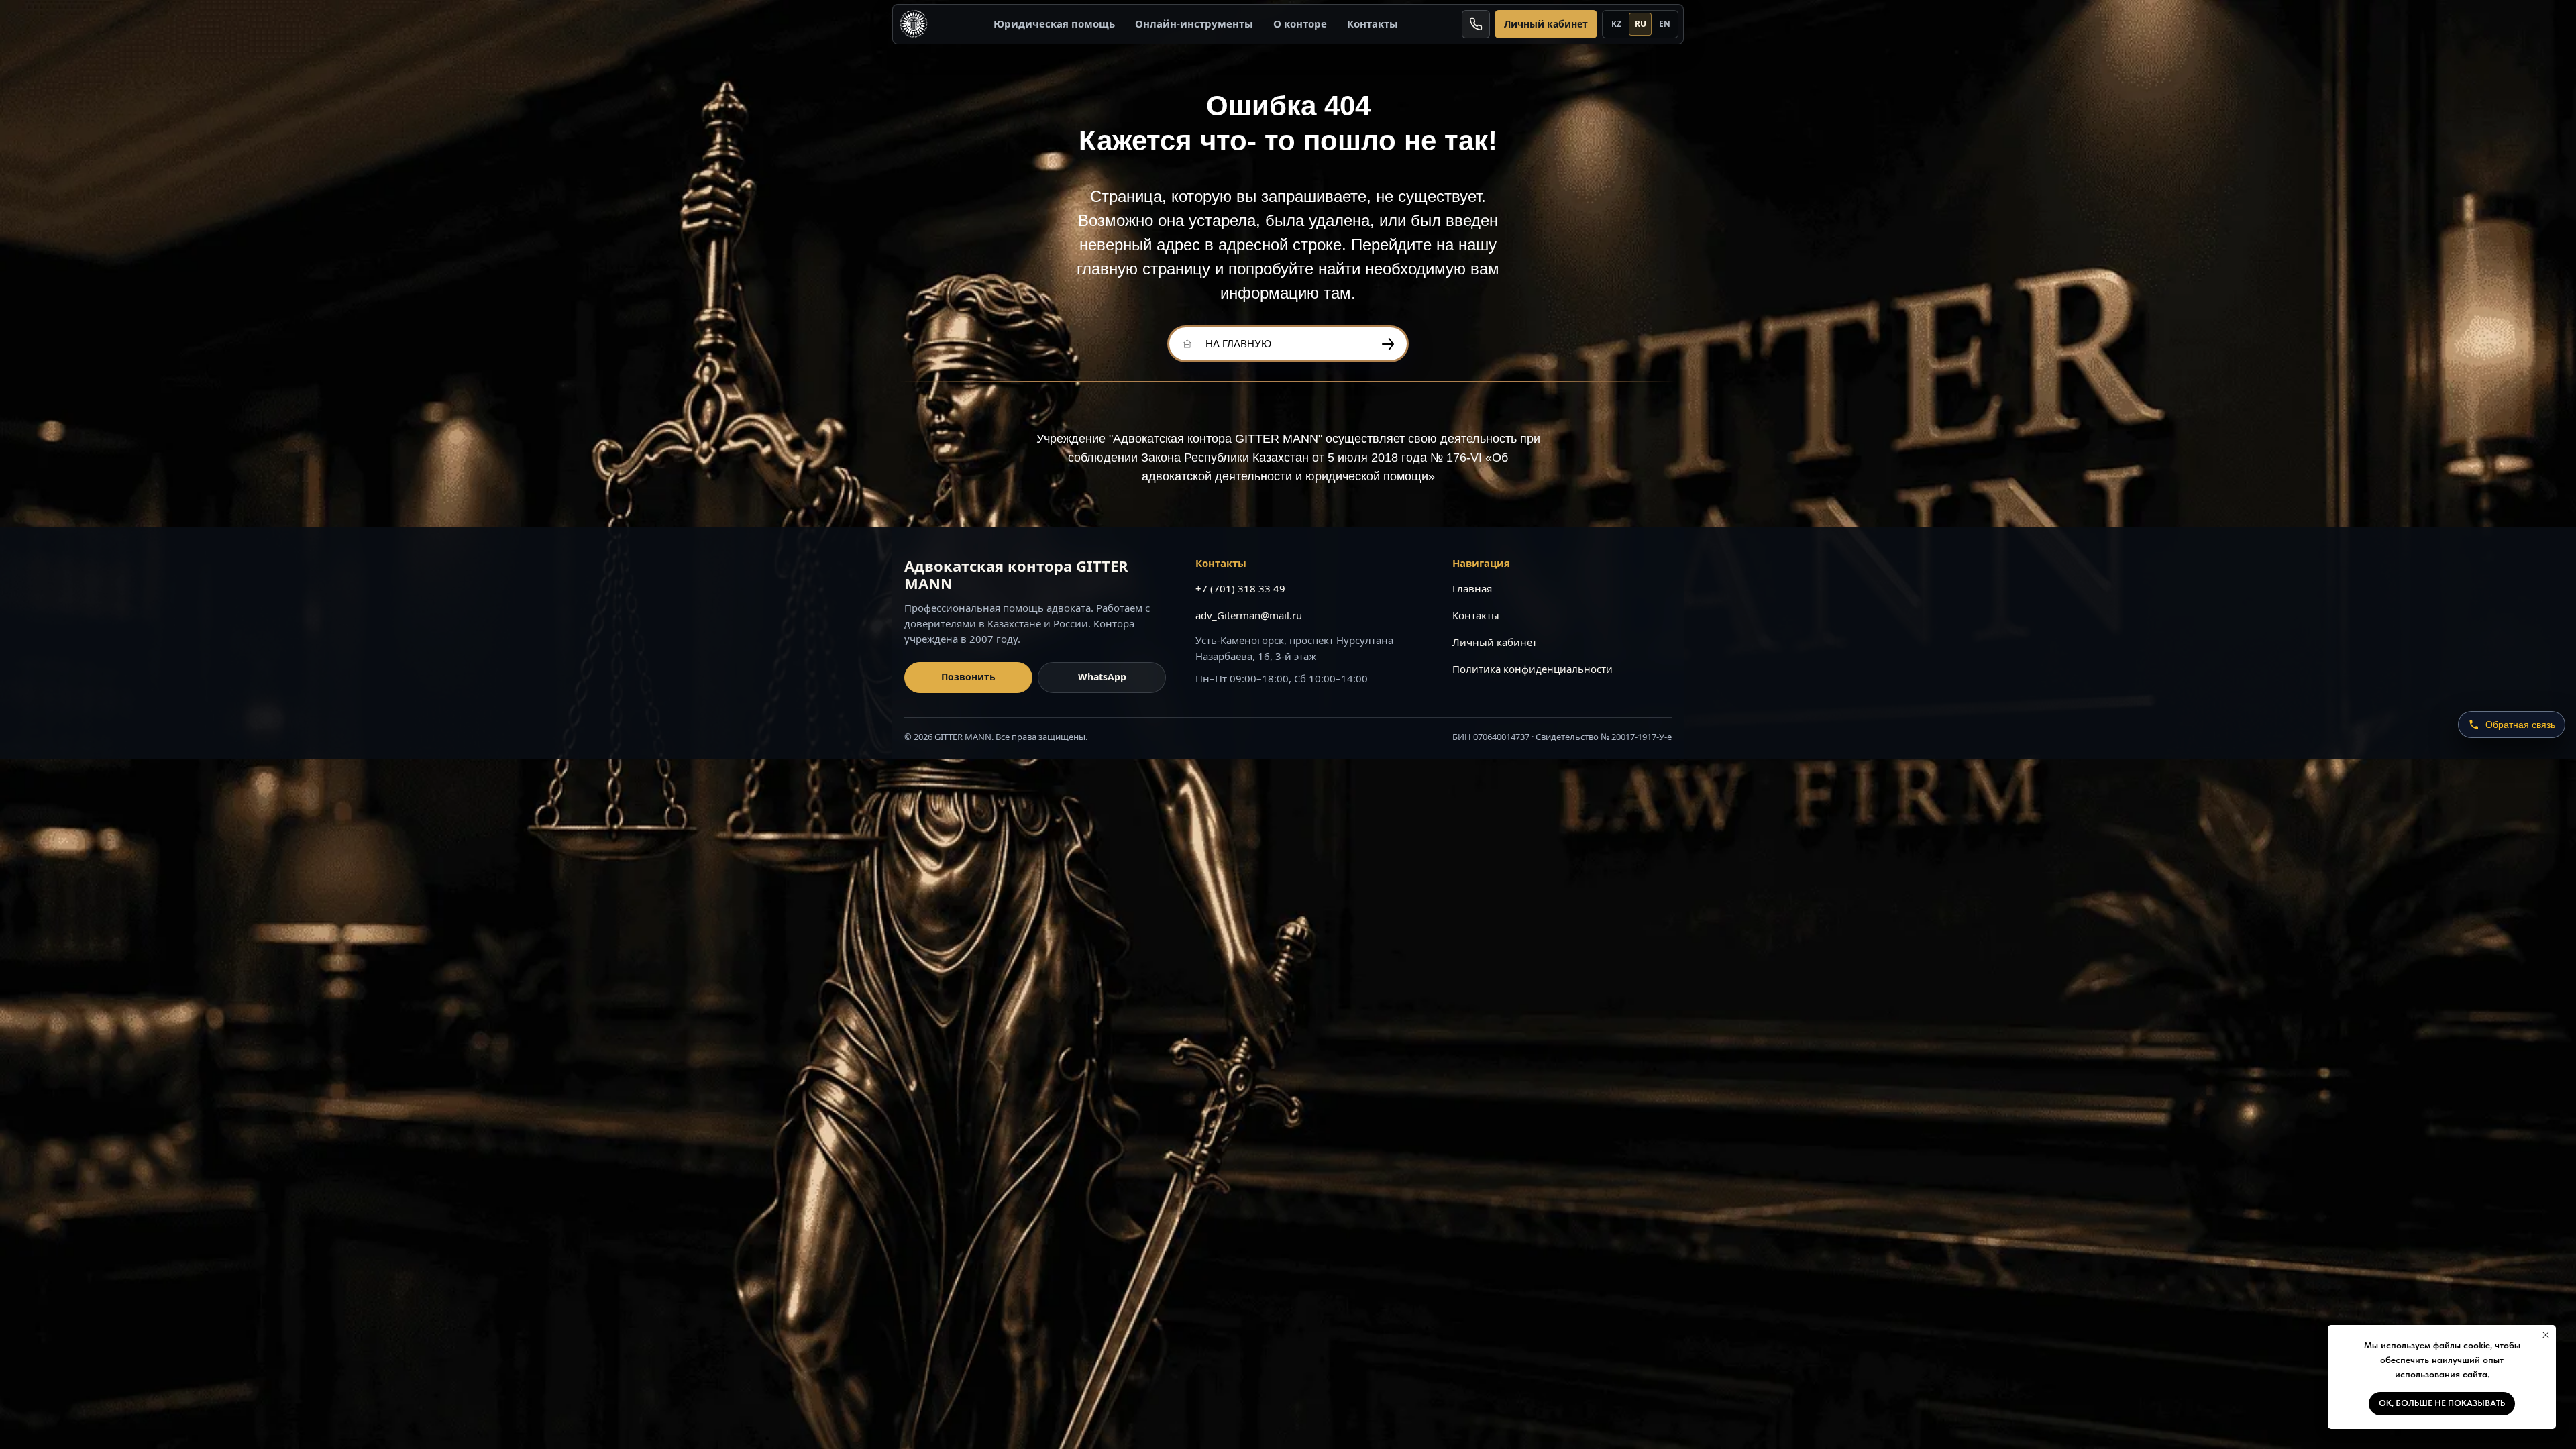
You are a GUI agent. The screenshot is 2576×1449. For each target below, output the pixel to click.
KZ (1616, 24)
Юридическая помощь (1054, 23)
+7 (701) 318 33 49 (1240, 588)
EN (1665, 24)
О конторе (1300, 23)
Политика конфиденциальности (1533, 669)
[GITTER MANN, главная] (914, 24)
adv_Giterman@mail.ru (1249, 615)
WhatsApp (1102, 677)
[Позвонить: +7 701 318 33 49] (1476, 24)
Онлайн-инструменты (1194, 23)
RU (1641, 24)
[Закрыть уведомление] (2546, 1335)
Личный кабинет (1546, 24)
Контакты (1373, 23)
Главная (1472, 588)
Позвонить (968, 677)
